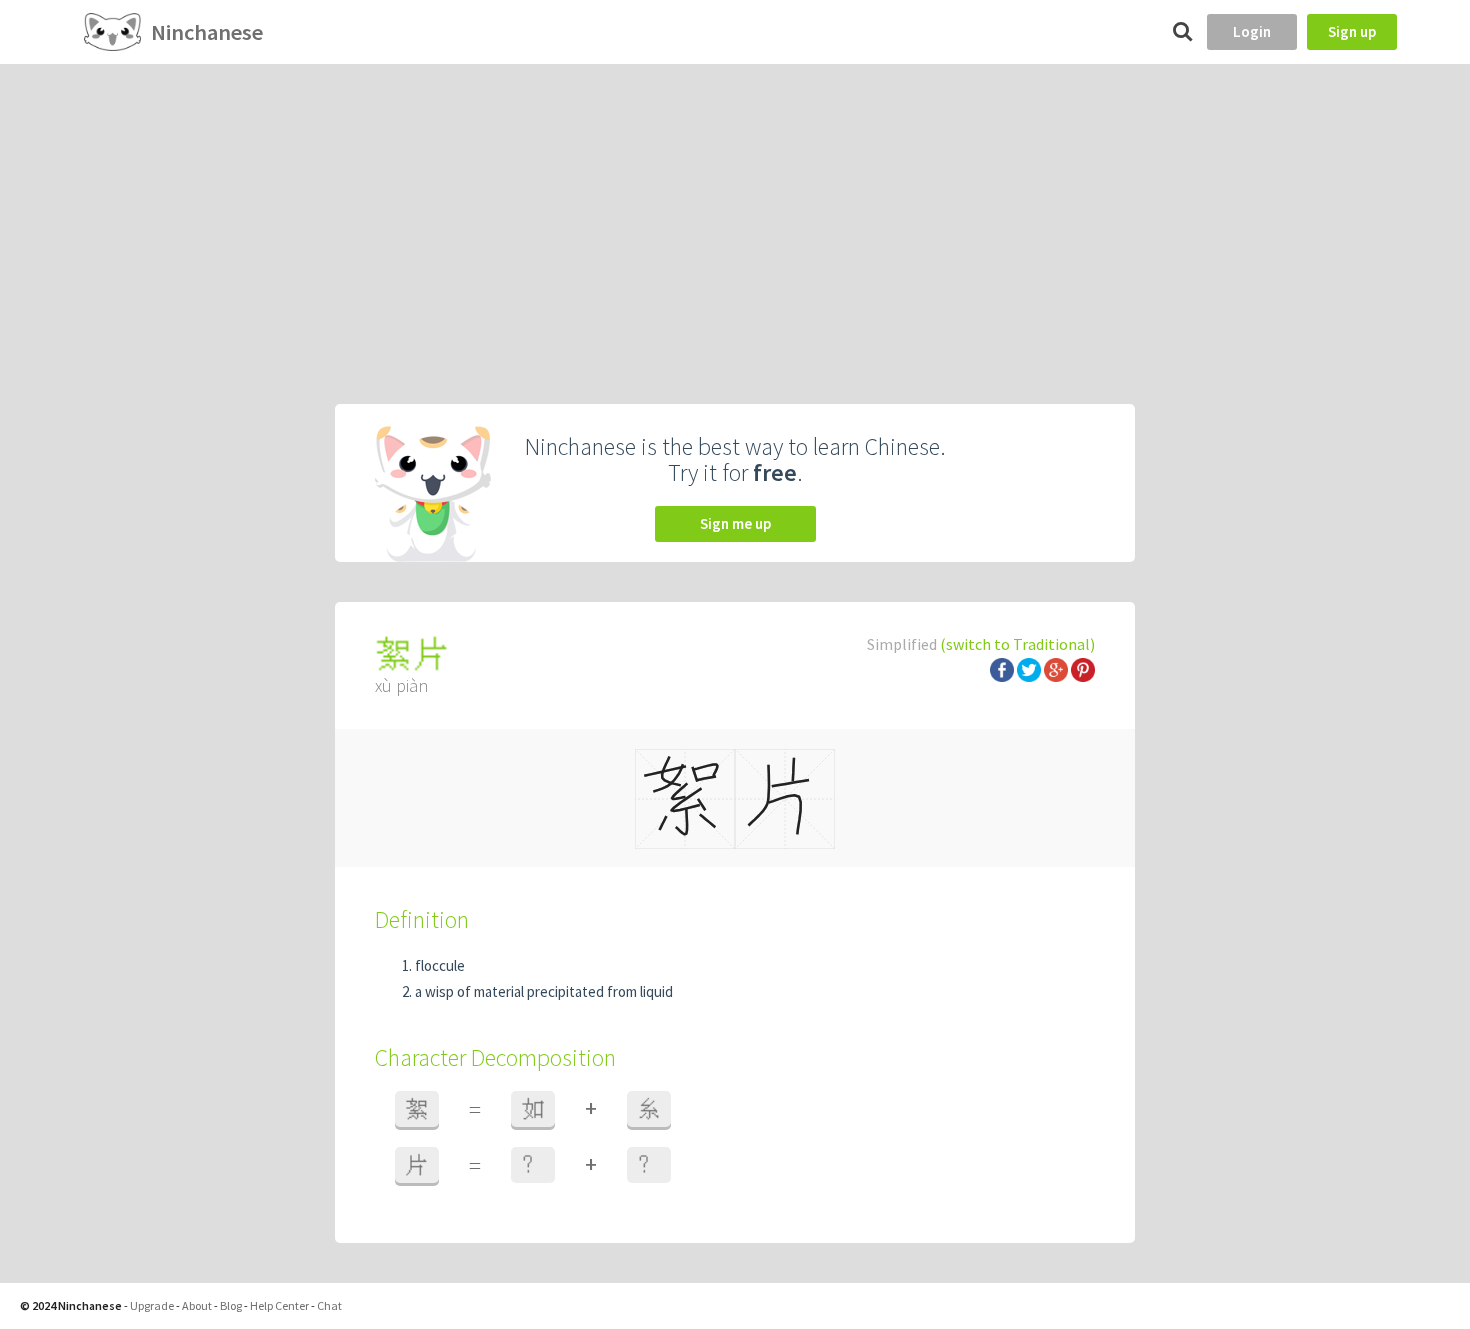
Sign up (1352, 31)
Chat (329, 1305)
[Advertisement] (735, 214)
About (197, 1305)
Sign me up (735, 523)
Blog (231, 1305)
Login (1252, 31)
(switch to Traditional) (1017, 644)
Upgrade (152, 1305)
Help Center (279, 1305)
